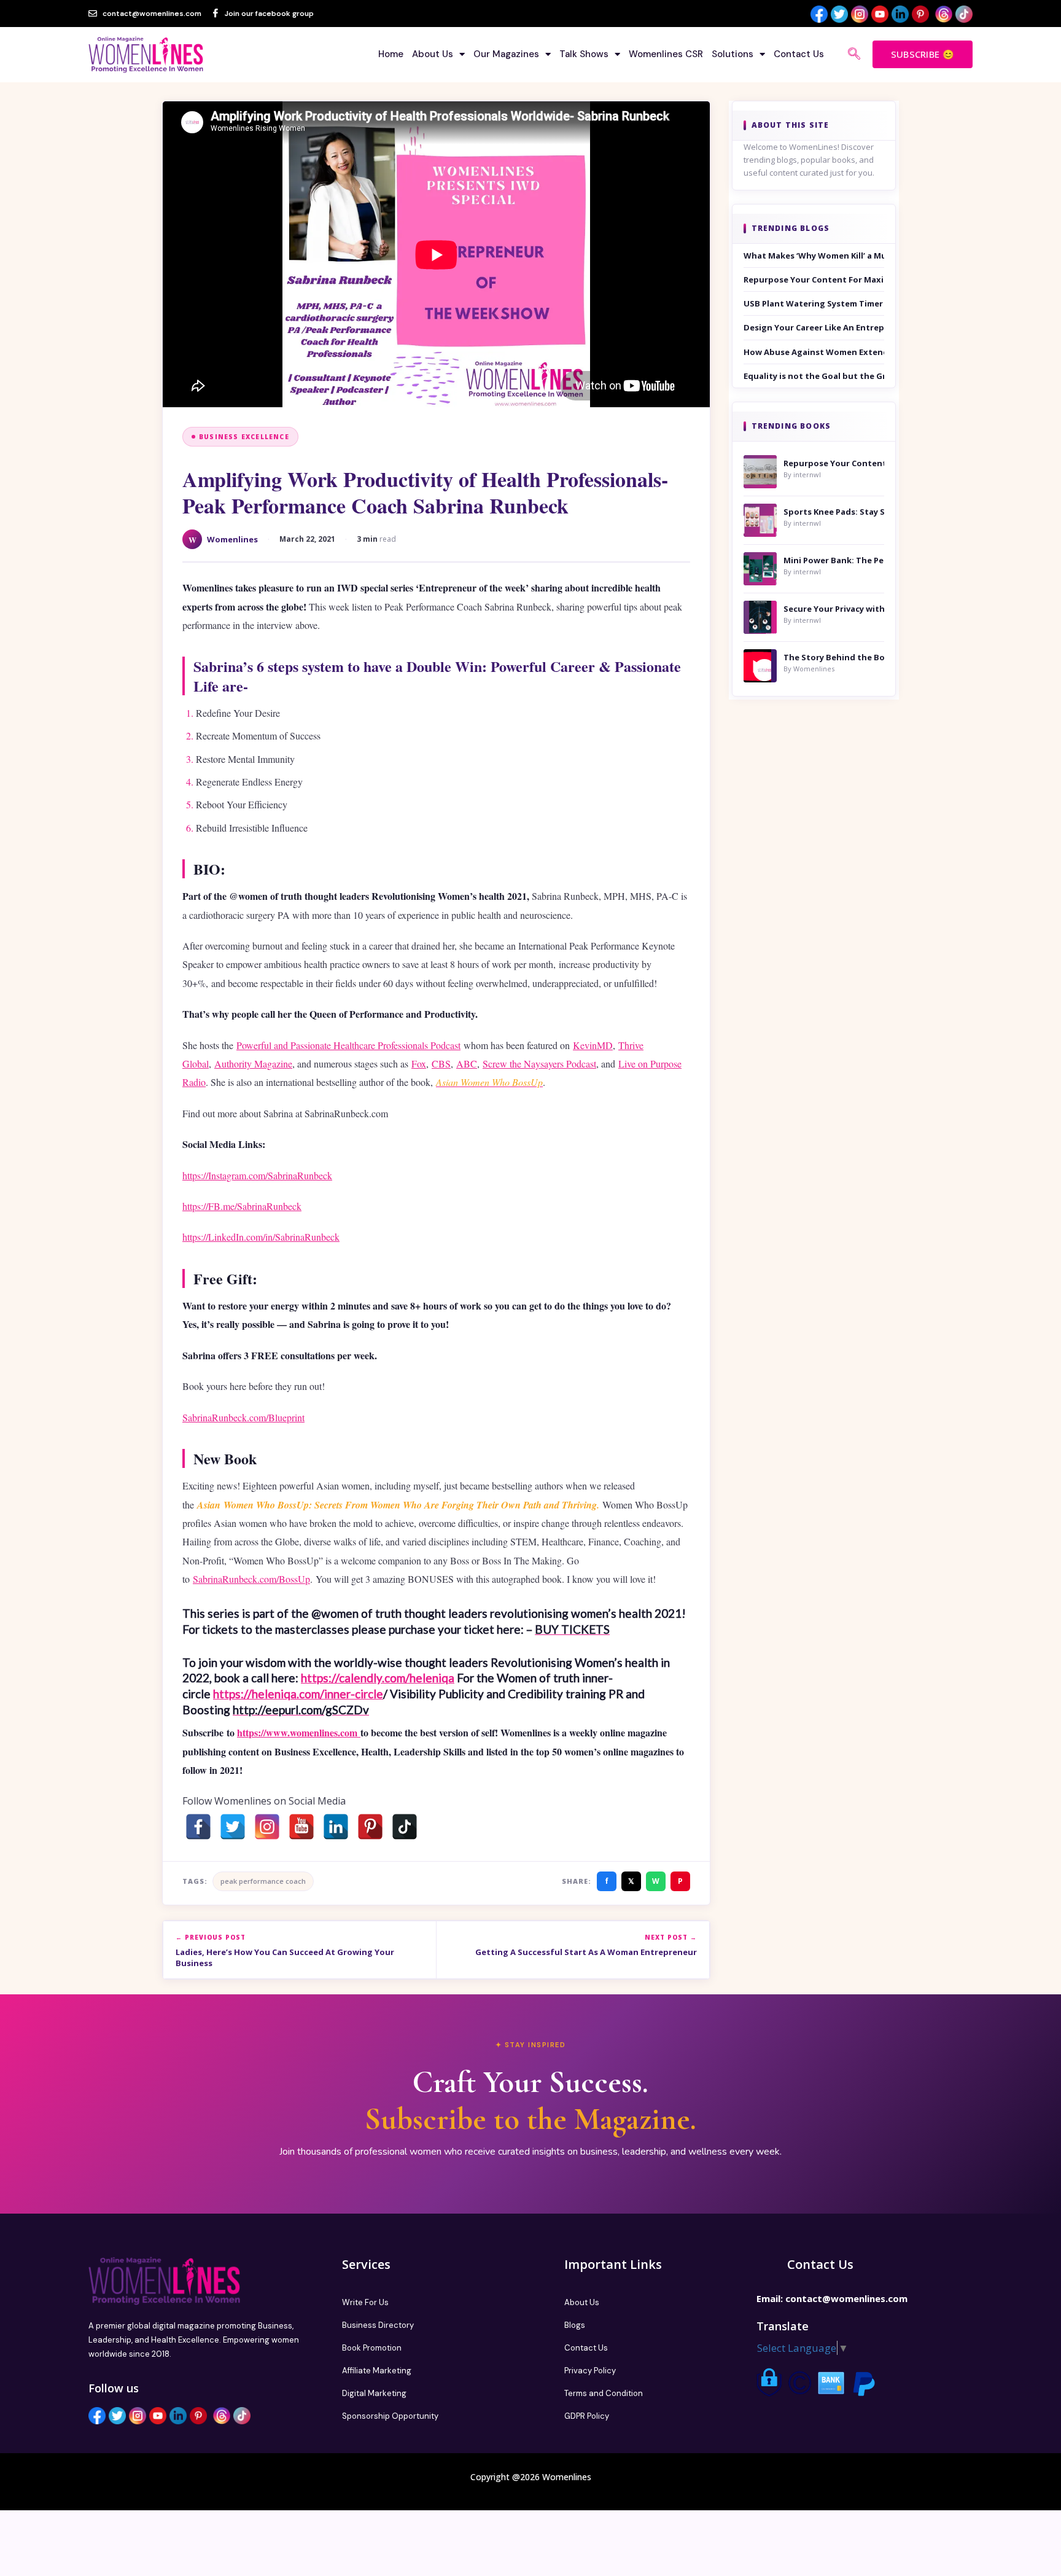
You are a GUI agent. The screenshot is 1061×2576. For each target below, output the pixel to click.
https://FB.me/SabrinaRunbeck (242, 1206)
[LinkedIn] (336, 1827)
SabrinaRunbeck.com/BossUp (251, 1579)
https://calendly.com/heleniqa (378, 1678)
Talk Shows (584, 54)
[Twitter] (233, 1827)
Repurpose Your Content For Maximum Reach (814, 279)
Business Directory (378, 2325)
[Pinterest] (370, 1827)
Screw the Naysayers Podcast (539, 1064)
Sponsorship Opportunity (390, 2416)
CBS (441, 1064)
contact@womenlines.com (846, 2298)
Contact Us (799, 54)
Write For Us (365, 2302)
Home (391, 54)
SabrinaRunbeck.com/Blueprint (243, 1417)
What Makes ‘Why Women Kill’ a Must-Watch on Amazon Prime (814, 256)
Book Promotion (372, 2348)
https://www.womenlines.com (299, 1732)
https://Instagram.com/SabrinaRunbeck (257, 1175)
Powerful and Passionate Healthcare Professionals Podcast (348, 1045)
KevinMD (593, 1045)
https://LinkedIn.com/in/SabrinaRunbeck (261, 1237)
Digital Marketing (374, 2393)
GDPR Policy (587, 2416)
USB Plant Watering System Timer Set (814, 303)
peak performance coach (263, 1881)
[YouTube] (301, 1827)
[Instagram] (267, 1827)
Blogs (575, 2325)
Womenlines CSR (666, 54)
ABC (467, 1064)
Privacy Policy (590, 2371)
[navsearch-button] (854, 55)
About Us (433, 54)
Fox (419, 1064)
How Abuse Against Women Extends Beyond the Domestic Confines (814, 352)
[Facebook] (198, 1827)
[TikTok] (405, 1827)
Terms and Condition (604, 2393)
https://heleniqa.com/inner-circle (298, 1694)
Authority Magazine (253, 1064)
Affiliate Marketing (377, 2371)
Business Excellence (244, 437)
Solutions (733, 54)
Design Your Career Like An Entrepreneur (814, 327)
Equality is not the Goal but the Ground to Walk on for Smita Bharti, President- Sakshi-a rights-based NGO (814, 376)
